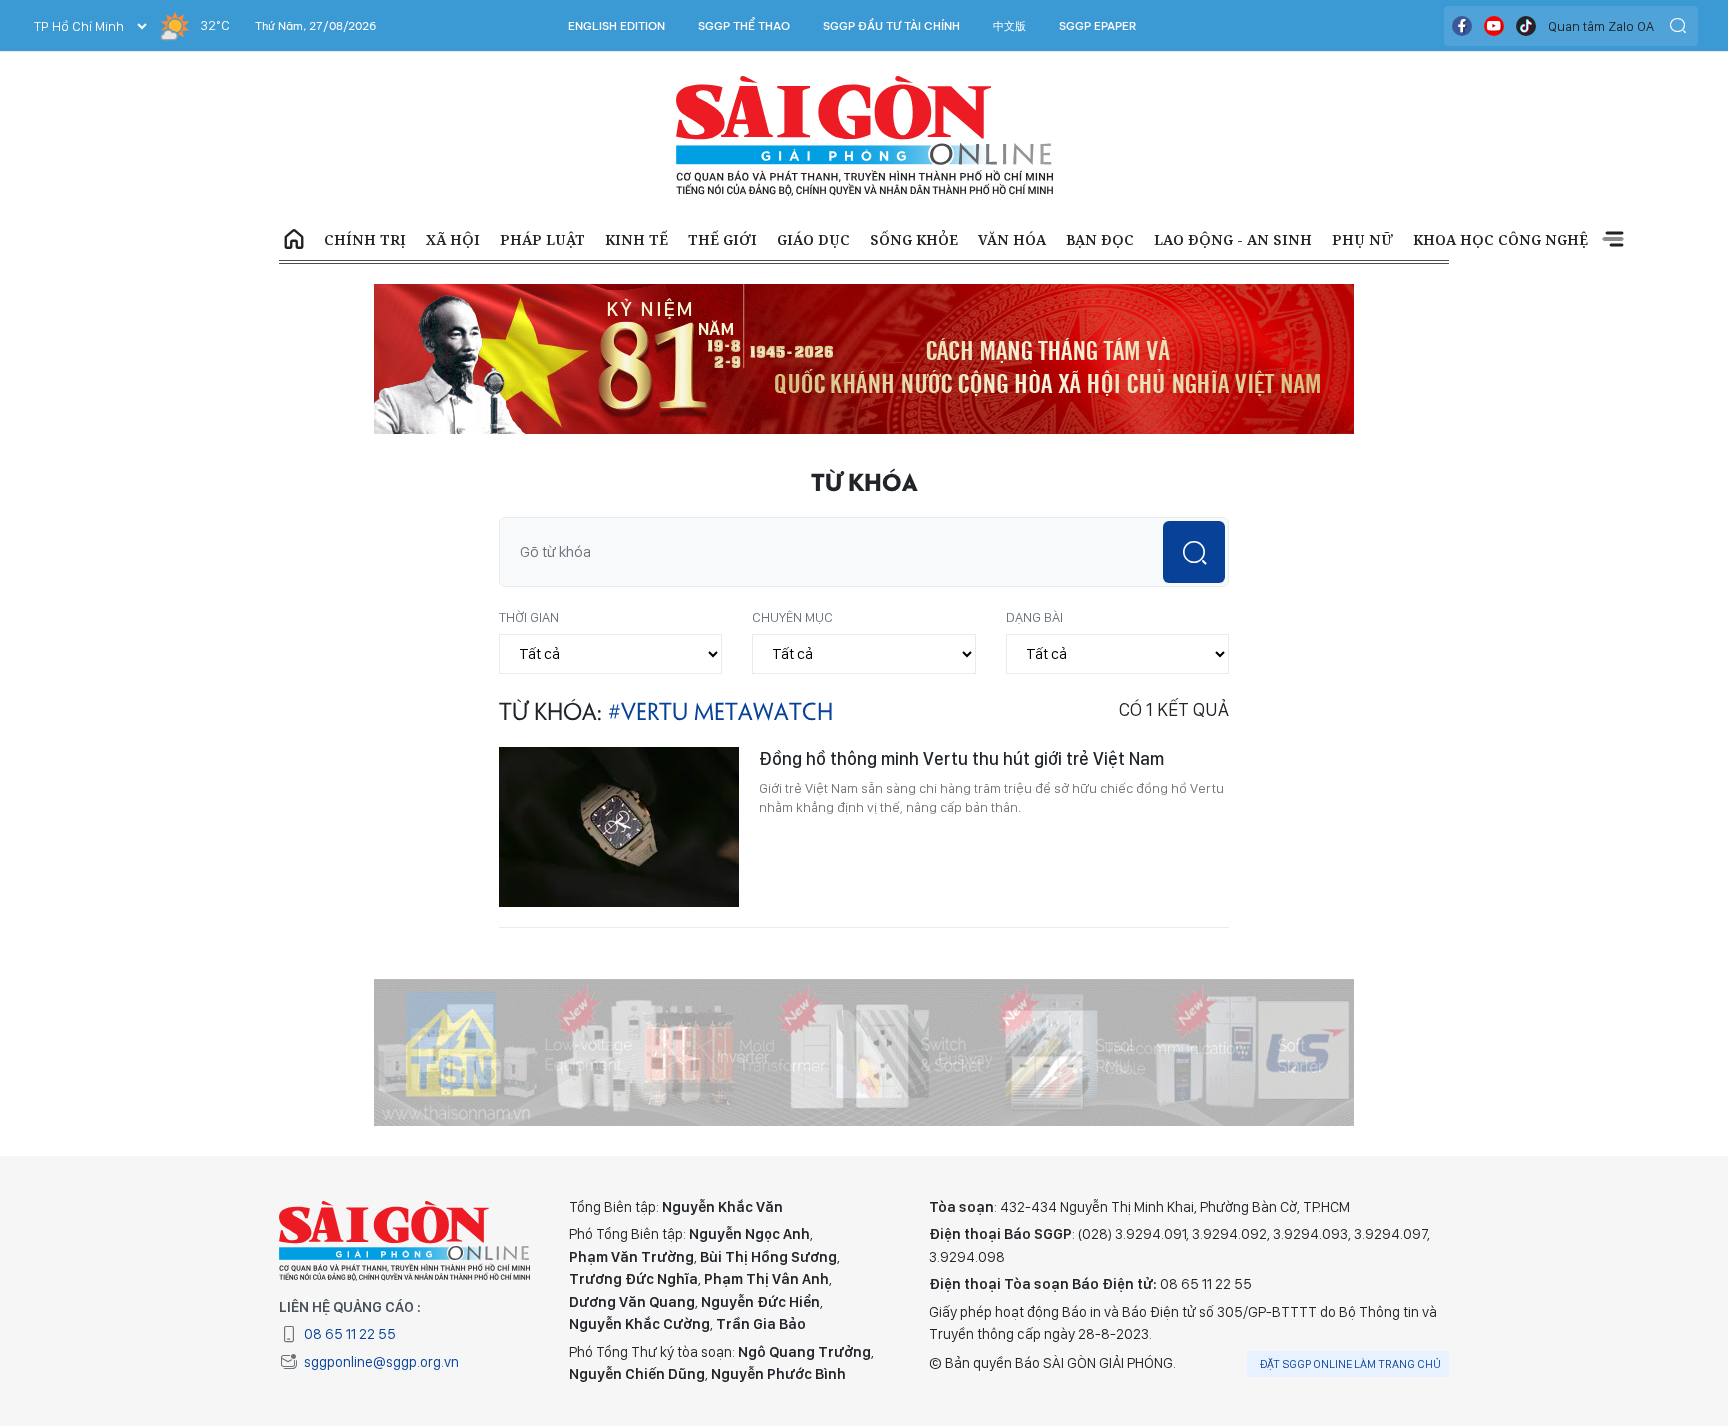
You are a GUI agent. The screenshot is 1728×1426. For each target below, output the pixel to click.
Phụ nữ (1362, 239)
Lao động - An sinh (1233, 239)
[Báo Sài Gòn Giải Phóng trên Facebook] (1462, 26)
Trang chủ (294, 240)
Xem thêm (1613, 240)
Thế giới (722, 239)
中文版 (1009, 26)
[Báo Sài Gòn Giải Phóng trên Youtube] (1494, 26)
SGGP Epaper (1098, 26)
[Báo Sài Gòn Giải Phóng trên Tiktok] (1526, 26)
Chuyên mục (792, 617)
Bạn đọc (1100, 239)
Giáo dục (813, 239)
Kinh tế (636, 239)
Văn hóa (1012, 239)
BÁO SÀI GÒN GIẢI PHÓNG (864, 136)
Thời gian (529, 617)
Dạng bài (1034, 617)
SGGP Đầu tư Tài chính (891, 26)
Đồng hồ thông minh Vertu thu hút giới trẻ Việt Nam (961, 758)
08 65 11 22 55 (350, 1334)
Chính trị (365, 239)
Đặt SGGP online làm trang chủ (1350, 1364)
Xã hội (453, 239)
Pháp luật (542, 239)
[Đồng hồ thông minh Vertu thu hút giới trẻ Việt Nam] (619, 827)
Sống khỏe (914, 239)
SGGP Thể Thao (744, 26)
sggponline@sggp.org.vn (381, 1362)
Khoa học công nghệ (1500, 239)
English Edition (616, 26)
